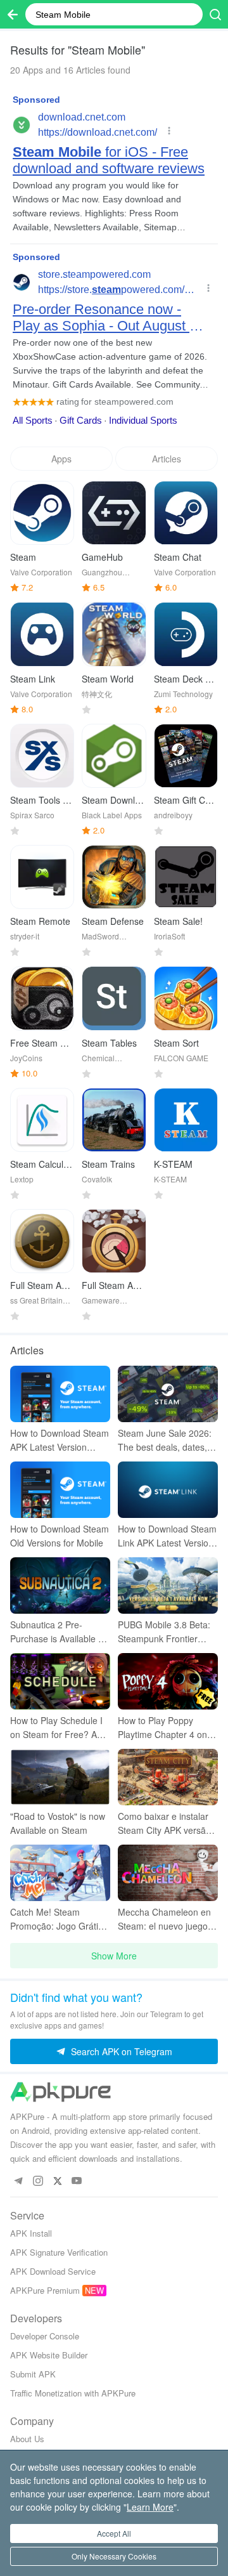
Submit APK (33, 2374)
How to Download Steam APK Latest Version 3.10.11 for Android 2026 (60, 1440)
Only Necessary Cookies (114, 2556)
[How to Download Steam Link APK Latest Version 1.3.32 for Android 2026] (168, 1490)
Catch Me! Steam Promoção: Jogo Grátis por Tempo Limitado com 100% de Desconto (60, 1919)
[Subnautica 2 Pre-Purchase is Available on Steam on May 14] (60, 1585)
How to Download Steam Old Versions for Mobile (60, 1536)
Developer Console (45, 2336)
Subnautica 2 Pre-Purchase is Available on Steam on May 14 (59, 1632)
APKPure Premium (45, 2290)
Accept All (114, 2533)
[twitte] (57, 2181)
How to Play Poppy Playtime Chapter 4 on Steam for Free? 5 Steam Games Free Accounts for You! (162, 1728)
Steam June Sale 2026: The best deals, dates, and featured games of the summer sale (165, 1440)
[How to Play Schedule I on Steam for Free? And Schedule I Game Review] (60, 1681)
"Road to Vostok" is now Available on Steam (58, 1823)
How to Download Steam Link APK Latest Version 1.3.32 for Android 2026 (167, 1536)
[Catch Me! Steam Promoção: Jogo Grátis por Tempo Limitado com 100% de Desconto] (60, 1873)
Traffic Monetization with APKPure (73, 2393)
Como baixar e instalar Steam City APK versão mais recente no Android (167, 1823)
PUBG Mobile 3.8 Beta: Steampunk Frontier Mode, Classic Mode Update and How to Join (166, 1632)
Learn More (150, 2507)
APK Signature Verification (59, 2252)
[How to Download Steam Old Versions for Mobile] (60, 1490)
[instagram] (38, 2181)
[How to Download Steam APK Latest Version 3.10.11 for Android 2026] (60, 1394)
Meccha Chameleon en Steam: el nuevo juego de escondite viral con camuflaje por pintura (164, 1919)
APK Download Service (53, 2271)
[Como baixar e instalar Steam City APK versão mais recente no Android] (168, 1777)
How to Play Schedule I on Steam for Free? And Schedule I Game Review (59, 1728)
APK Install (31, 2233)
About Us (27, 2439)
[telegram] (18, 2181)
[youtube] (77, 2181)
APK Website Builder (49, 2355)
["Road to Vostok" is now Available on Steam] (60, 1777)
